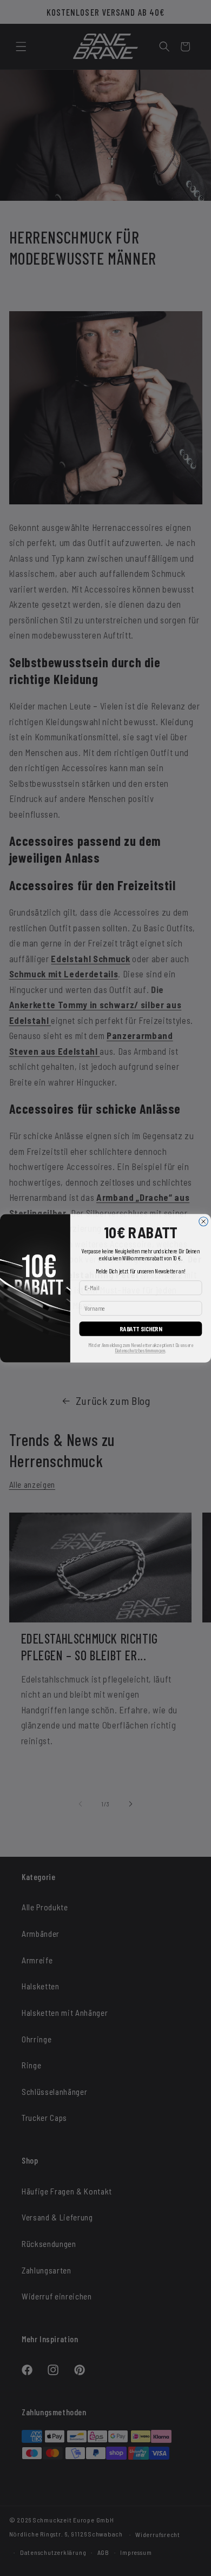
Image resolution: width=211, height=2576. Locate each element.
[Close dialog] (204, 1221)
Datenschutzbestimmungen (140, 1351)
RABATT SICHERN (141, 1328)
